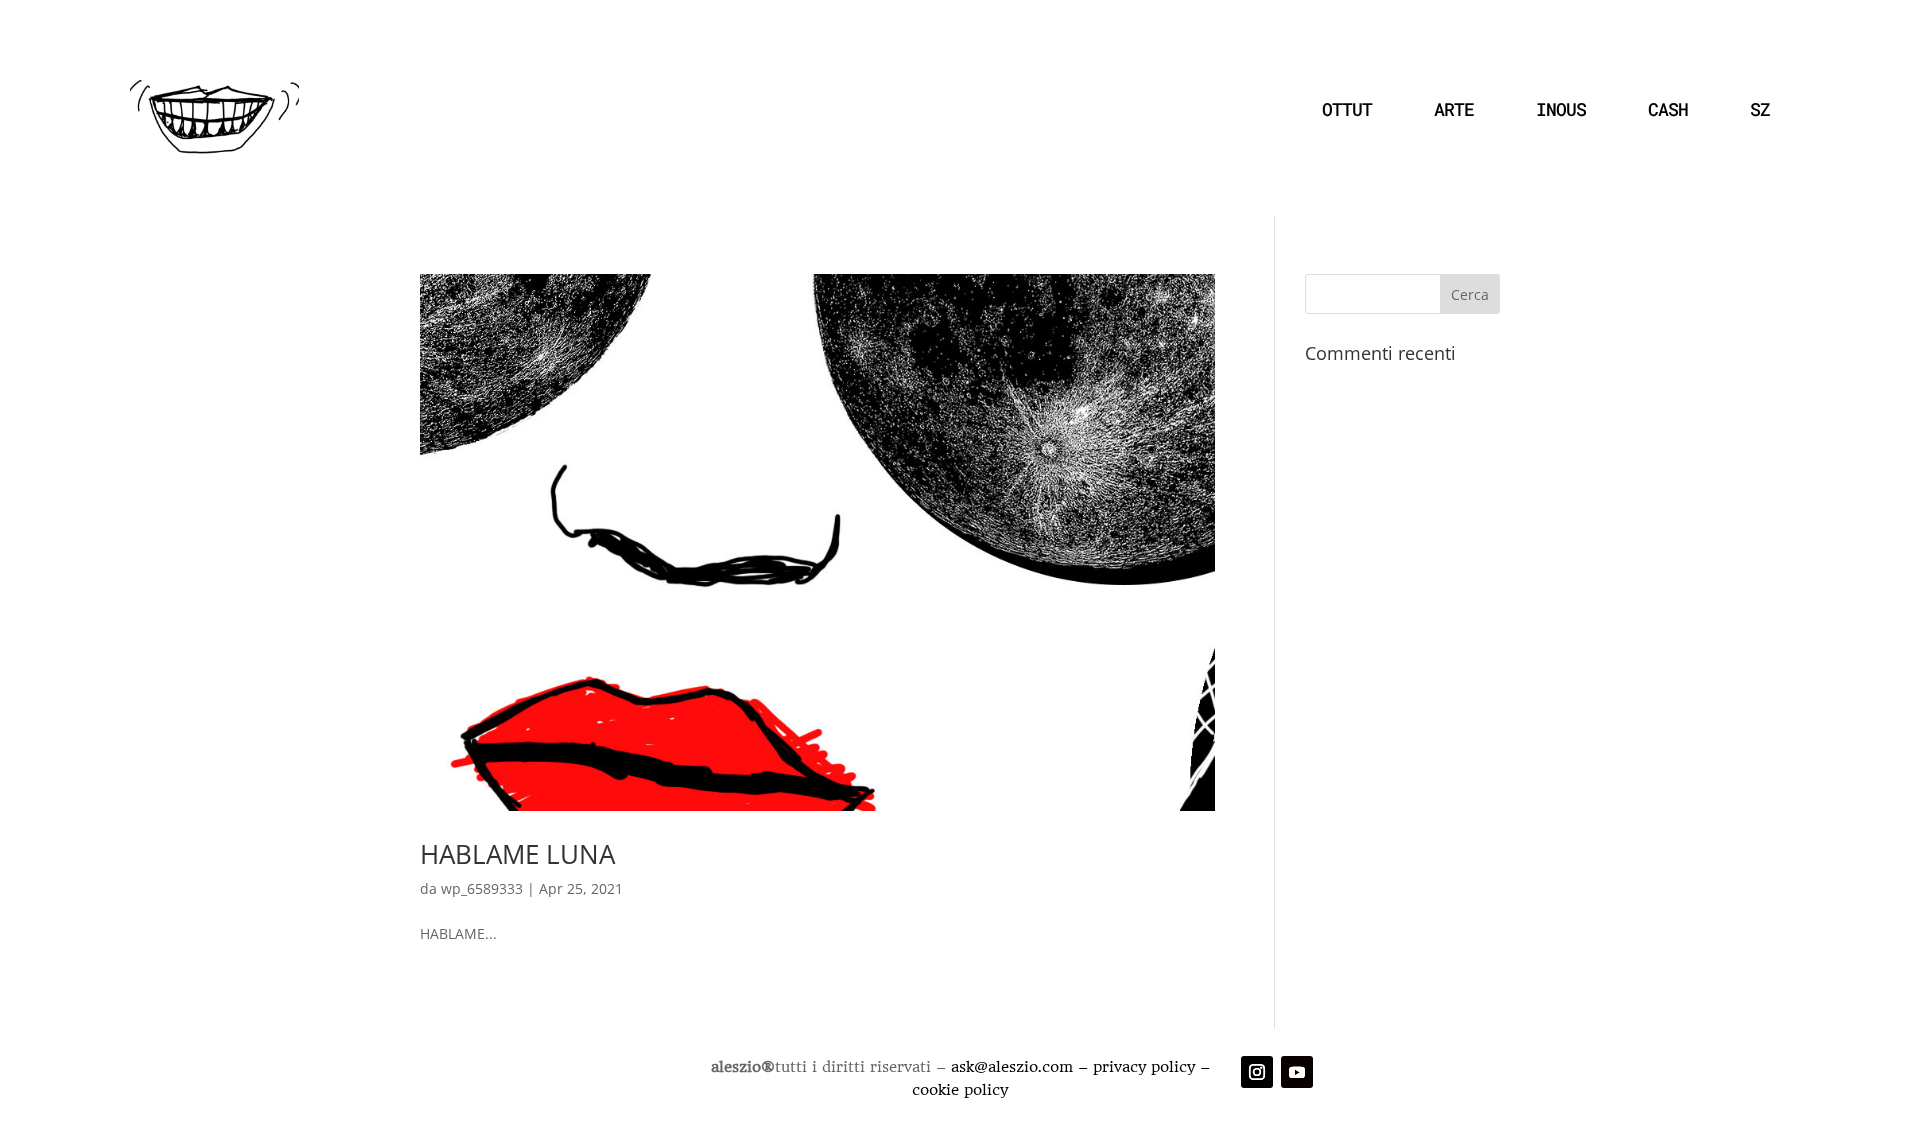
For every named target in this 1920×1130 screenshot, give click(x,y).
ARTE (1454, 109)
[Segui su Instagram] (1257, 1072)
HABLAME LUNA (517, 854)
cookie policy (960, 1090)
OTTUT (1347, 109)
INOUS (1561, 109)
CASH (1668, 109)
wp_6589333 (482, 888)
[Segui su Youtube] (1297, 1072)
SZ (1760, 109)
